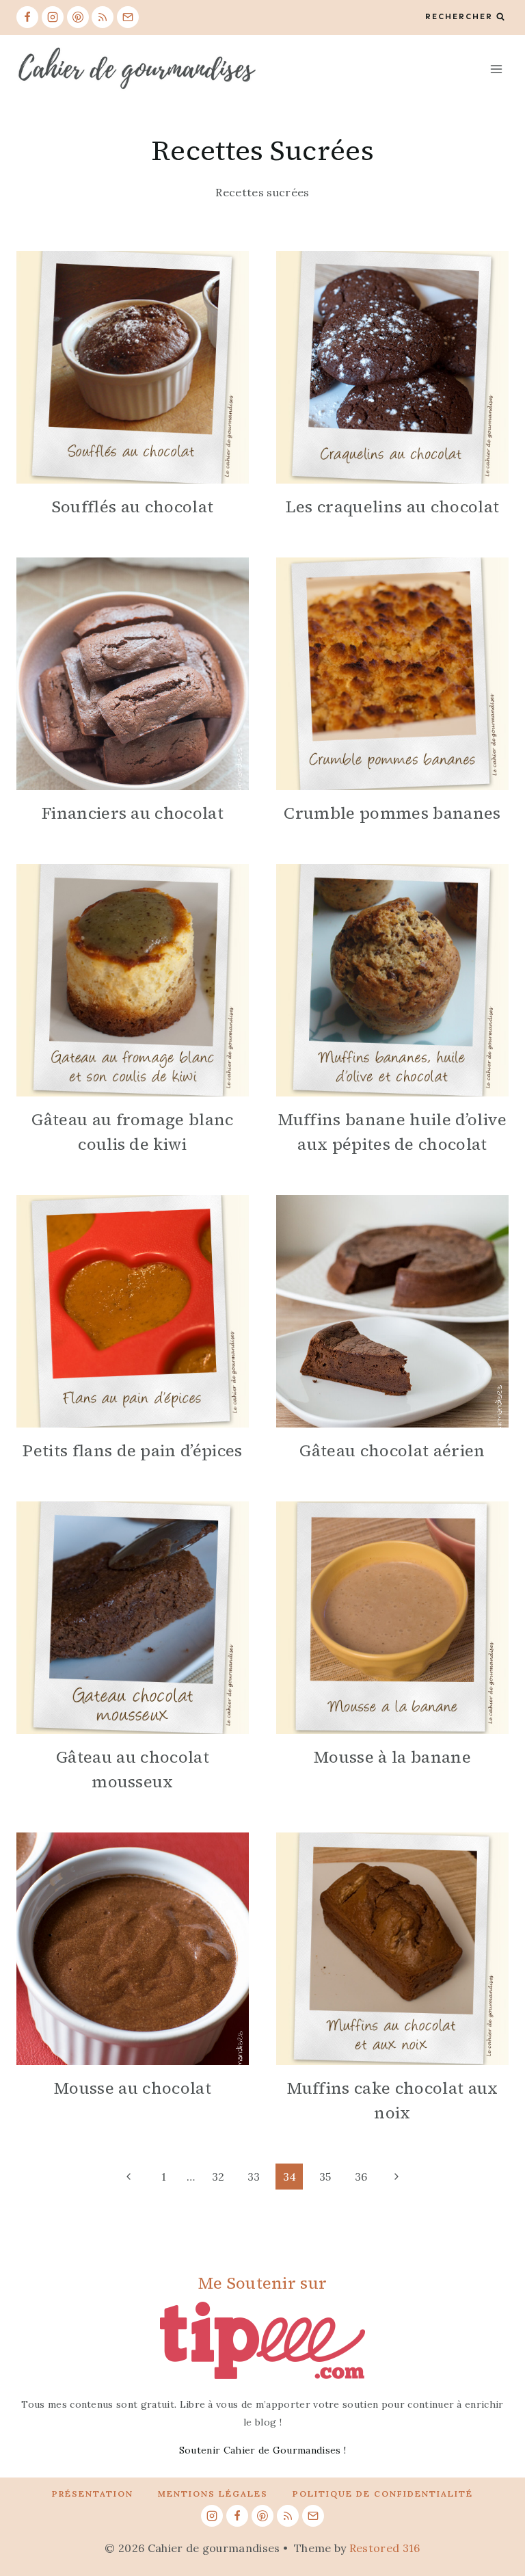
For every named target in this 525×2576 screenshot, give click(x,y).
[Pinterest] (78, 17)
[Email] (128, 17)
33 (254, 2177)
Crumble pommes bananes (392, 813)
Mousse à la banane (392, 1757)
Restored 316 (385, 2548)
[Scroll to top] (493, 2524)
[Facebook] (27, 17)
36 (361, 2177)
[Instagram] (53, 17)
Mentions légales (213, 2494)
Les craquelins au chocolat (392, 507)
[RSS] (103, 17)
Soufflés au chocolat (133, 507)
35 (325, 2177)
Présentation (93, 2494)
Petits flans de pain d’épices (132, 1450)
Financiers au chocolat (133, 813)
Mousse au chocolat (133, 2088)
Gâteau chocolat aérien (392, 1450)
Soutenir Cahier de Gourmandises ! (263, 2450)
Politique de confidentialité (383, 2494)
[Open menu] (496, 69)
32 (218, 2177)
